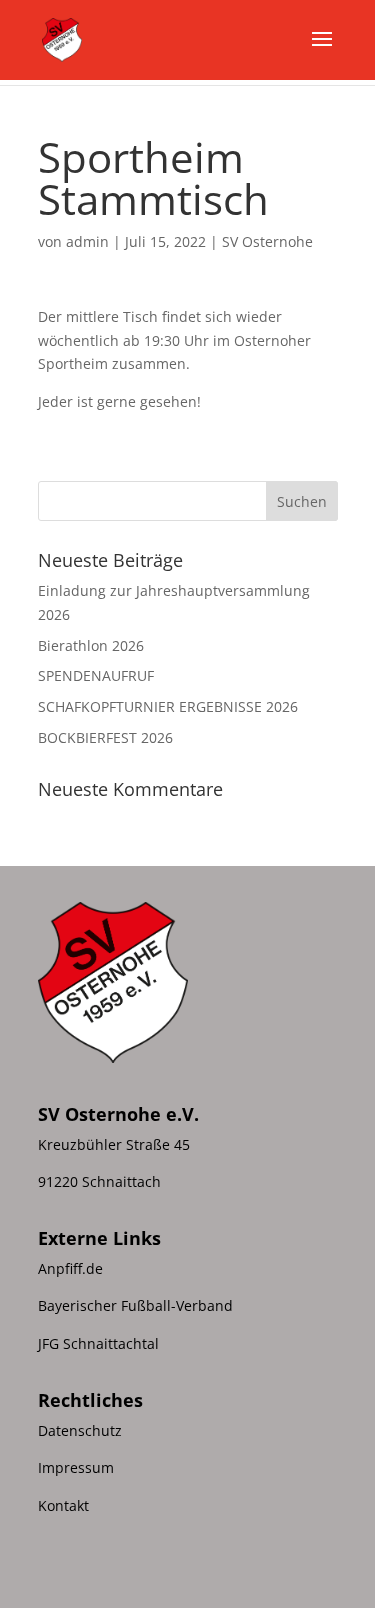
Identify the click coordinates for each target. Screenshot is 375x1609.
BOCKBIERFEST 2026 (105, 737)
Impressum (76, 1467)
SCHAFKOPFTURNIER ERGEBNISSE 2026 (168, 706)
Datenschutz (80, 1430)
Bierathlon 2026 (91, 645)
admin (87, 241)
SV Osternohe (267, 241)
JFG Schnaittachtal (98, 1343)
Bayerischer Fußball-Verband (135, 1305)
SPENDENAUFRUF (96, 675)
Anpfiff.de (70, 1268)
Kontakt (63, 1505)
